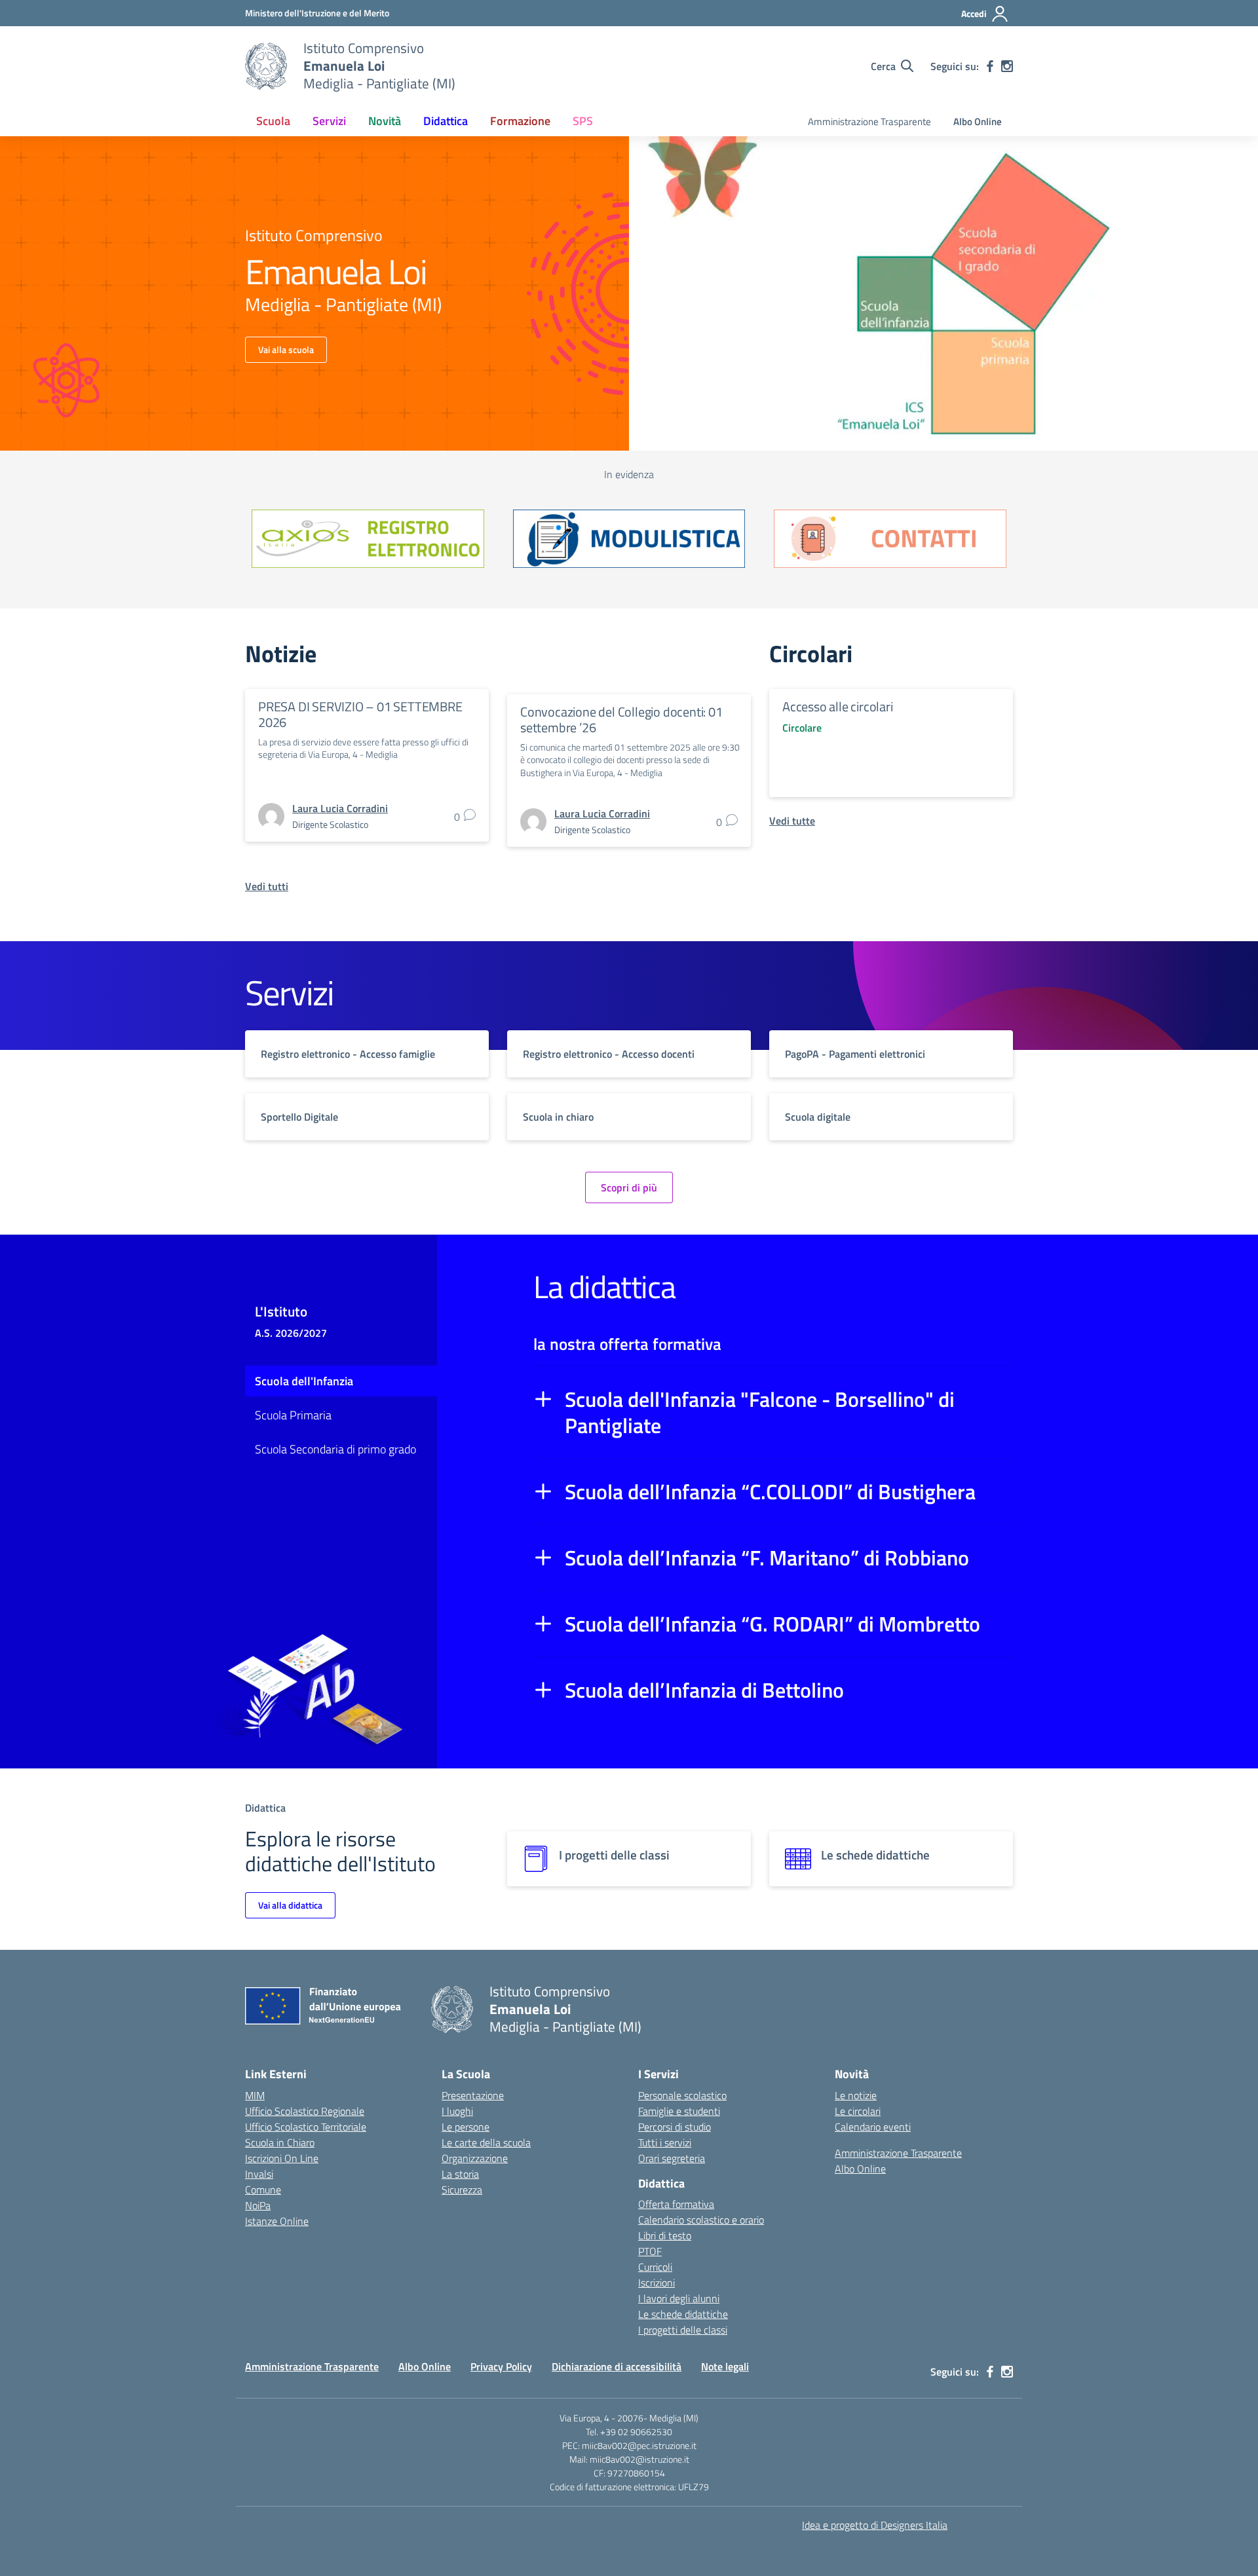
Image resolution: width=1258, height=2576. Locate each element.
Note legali (725, 2366)
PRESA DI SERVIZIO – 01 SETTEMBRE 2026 (360, 714)
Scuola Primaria (293, 1415)
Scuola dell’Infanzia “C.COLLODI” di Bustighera (770, 1491)
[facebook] (990, 66)
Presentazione (473, 2095)
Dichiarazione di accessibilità (617, 2366)
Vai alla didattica (290, 1905)
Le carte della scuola (486, 2142)
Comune (263, 2190)
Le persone (466, 2127)
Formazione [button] (520, 121)
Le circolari (858, 2111)
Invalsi (259, 2174)
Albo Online (978, 121)
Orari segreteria (672, 2158)
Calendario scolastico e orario (701, 2220)
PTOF (650, 2251)
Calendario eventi (873, 2127)
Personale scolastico (682, 2095)
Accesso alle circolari (838, 706)
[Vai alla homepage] (266, 66)
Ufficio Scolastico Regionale (305, 2111)
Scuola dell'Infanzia (304, 1381)
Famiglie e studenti (679, 2111)
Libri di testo (665, 2235)
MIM (255, 2095)
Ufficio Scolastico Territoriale (306, 2127)
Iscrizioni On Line (282, 2158)
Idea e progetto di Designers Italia (875, 2525)
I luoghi (457, 2111)
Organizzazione (475, 2158)
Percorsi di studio (675, 2127)
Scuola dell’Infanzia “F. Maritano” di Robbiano (767, 1558)
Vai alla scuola (286, 349)
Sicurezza (462, 2190)
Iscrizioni (657, 2283)
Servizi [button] (329, 121)
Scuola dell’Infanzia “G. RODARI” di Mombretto (772, 1624)
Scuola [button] (273, 121)
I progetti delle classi (683, 2330)
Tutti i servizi (665, 2142)
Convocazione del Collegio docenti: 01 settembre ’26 (621, 719)
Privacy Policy (501, 2366)
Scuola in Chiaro (280, 2142)
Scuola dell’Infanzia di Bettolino (704, 1690)
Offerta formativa (676, 2204)
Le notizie (856, 2095)
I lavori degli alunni (679, 2298)
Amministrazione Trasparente (869, 121)
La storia (460, 2174)
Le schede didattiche (683, 2314)
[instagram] (1007, 66)
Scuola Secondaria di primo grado (335, 1449)
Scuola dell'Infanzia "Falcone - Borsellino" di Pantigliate (760, 1412)
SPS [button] (583, 121)
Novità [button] (385, 121)
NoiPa (258, 2205)
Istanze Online (277, 2221)
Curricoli (655, 2267)
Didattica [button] (446, 121)
